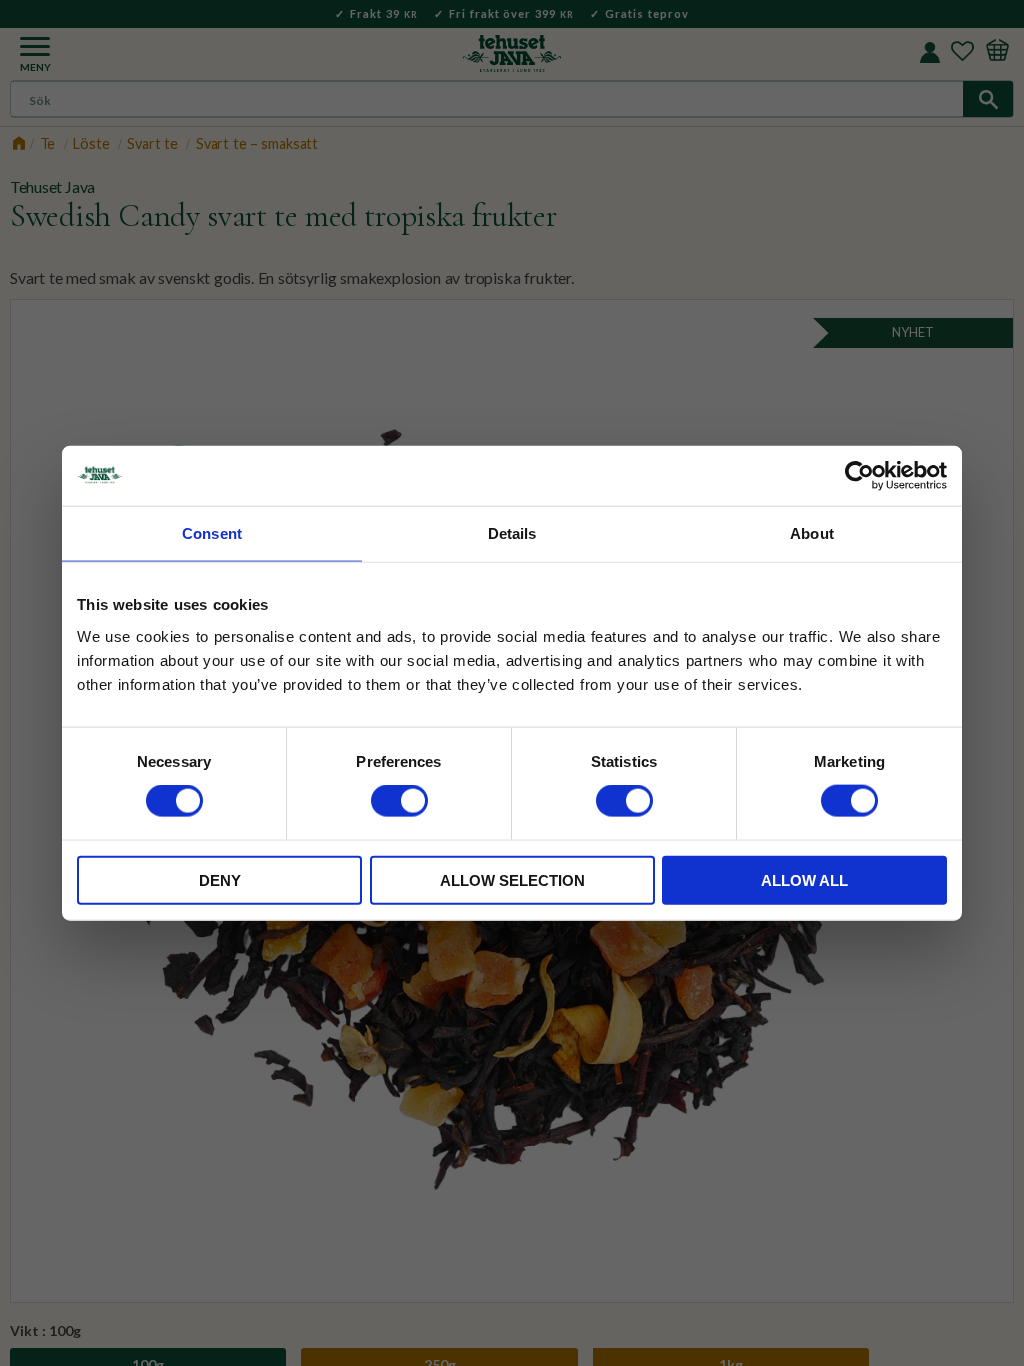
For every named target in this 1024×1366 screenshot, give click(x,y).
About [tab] (812, 533)
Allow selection (512, 879)
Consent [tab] (212, 533)
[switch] (399, 801)
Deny (220, 879)
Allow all (804, 879)
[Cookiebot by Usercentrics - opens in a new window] (859, 476)
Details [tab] (512, 533)
